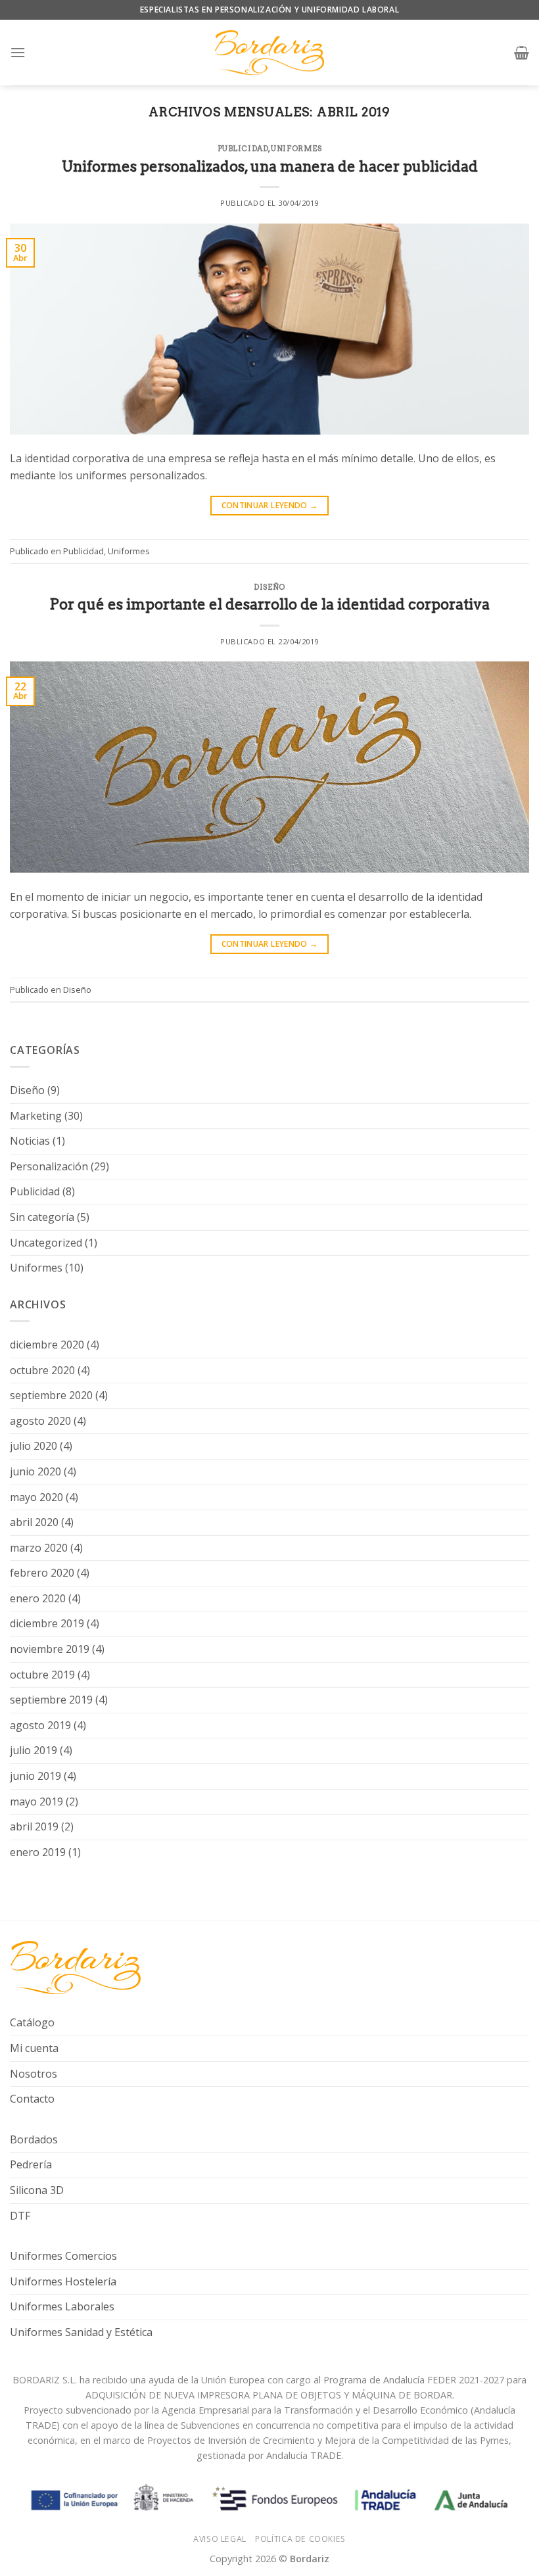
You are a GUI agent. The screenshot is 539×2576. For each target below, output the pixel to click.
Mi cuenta (34, 2048)
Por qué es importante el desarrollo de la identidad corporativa (269, 604)
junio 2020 (35, 1471)
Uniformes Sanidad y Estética (81, 2332)
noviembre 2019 (50, 1649)
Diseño (269, 587)
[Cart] (522, 53)
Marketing (36, 1116)
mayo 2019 (36, 1801)
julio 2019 (34, 1750)
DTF (20, 2216)
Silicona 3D (37, 2190)
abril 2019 (34, 1826)
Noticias (30, 1141)
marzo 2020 (39, 1548)
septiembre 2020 (51, 1395)
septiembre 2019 (51, 1700)
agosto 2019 (40, 1725)
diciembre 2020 (47, 1345)
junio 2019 (35, 1776)
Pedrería (31, 2164)
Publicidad (243, 149)
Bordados (34, 2139)
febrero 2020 (42, 1573)
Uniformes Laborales (62, 2306)
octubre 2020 (42, 1370)
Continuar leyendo (270, 505)
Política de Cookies (300, 2539)
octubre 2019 (42, 1675)
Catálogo (32, 2022)
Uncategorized (46, 1243)
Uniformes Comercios (63, 2256)
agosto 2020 (40, 1421)
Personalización (49, 1166)
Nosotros (34, 2074)
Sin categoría (42, 1217)
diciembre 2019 (47, 1623)
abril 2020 (34, 1522)
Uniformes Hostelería (63, 2281)
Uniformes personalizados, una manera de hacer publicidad (270, 166)
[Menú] (18, 52)
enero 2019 (38, 1852)
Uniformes (296, 149)
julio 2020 (34, 1446)
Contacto (32, 2099)
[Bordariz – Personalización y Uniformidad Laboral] (269, 53)
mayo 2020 (36, 1497)
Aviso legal (220, 2539)
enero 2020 (38, 1598)
